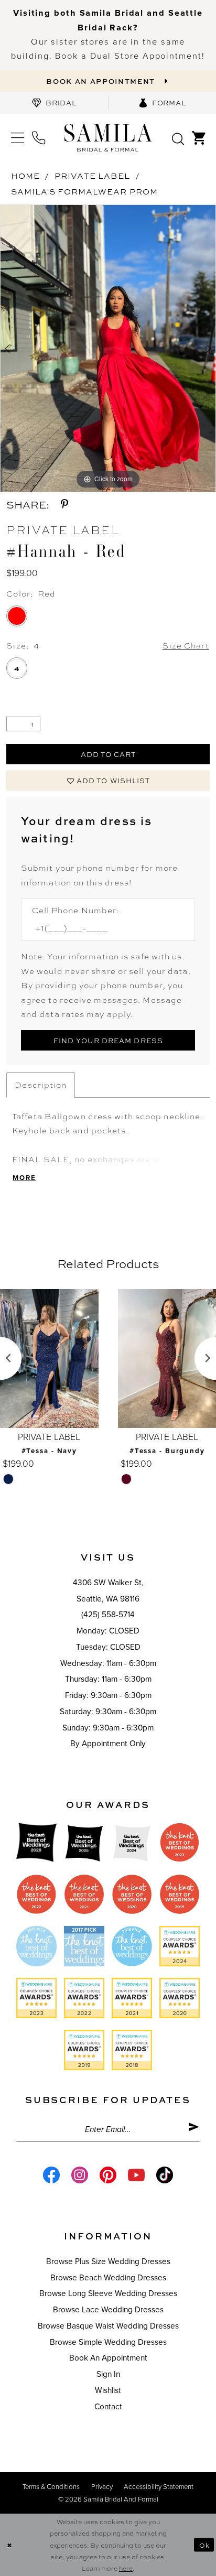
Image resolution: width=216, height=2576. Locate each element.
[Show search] (178, 138)
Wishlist (108, 2390)
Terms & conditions (51, 2487)
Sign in (108, 2374)
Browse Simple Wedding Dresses (108, 2342)
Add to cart (109, 754)
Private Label (92, 176)
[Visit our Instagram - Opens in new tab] (80, 2175)
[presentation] (66, 1359)
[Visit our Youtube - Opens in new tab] (136, 2175)
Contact (108, 2407)
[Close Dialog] (9, 2545)
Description (41, 1085)
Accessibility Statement (159, 2487)
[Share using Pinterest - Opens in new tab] (64, 505)
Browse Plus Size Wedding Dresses (108, 2261)
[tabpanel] (108, 348)
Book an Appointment (108, 2358)
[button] (17, 138)
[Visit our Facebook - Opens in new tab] (51, 2175)
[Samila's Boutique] (108, 138)
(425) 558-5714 (108, 1615)
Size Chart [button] (186, 645)
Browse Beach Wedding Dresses (108, 2278)
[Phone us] (39, 138)
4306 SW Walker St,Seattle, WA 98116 (108, 1591)
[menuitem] (54, 103)
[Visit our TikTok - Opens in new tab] (165, 2175)
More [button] (24, 1178)
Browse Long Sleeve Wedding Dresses (108, 2293)
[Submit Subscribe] (194, 2129)
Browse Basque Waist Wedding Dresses (108, 2326)
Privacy (102, 2487)
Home (25, 176)
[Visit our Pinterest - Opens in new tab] (108, 2175)
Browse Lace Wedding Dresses (108, 2310)
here (126, 2568)
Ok (204, 2545)
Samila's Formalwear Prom (84, 191)
